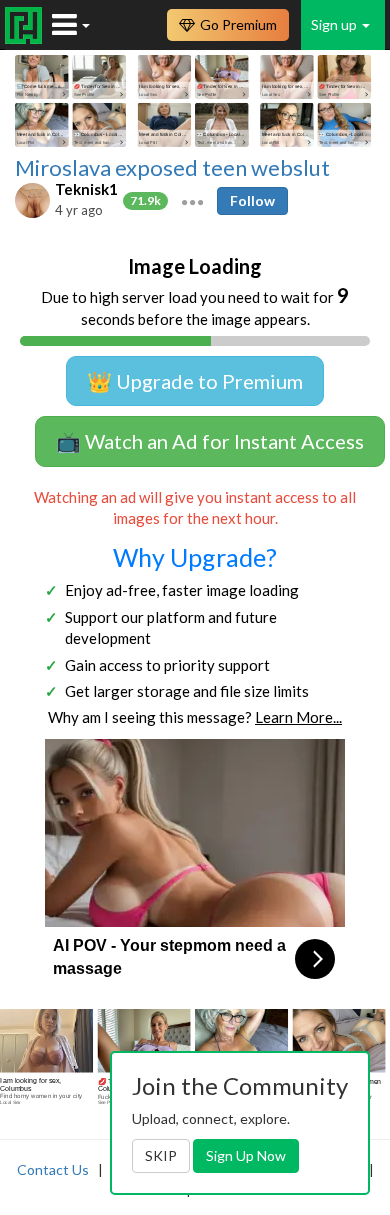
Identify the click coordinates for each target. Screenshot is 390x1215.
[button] (192, 200)
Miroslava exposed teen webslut (172, 168)
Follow (252, 200)
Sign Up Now (246, 1155)
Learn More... (298, 717)
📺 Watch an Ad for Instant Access (210, 441)
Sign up (335, 24)
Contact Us (53, 1169)
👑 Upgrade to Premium (195, 381)
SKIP (161, 1155)
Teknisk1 (86, 189)
